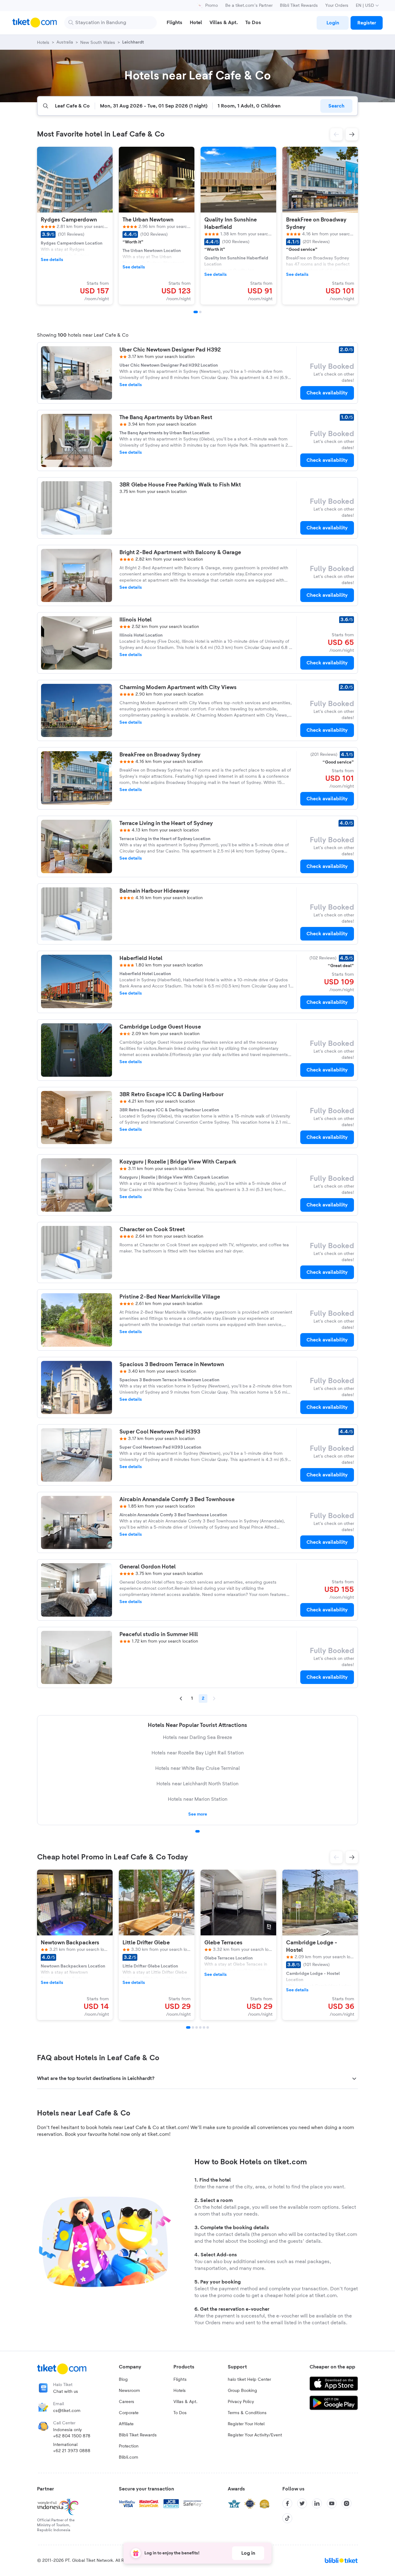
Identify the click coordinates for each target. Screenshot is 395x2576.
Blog (123, 2380)
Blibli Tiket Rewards (299, 6)
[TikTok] (287, 2518)
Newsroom (129, 2391)
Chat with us (66, 2392)
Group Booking (242, 2391)
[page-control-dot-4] (200, 2027)
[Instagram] (347, 2503)
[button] (336, 134)
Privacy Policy (241, 2402)
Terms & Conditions (247, 2413)
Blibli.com (129, 2457)
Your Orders (337, 6)
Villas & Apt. (185, 2402)
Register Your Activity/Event (255, 2435)
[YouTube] (332, 2503)
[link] (333, 23)
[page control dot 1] (197, 1831)
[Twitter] (302, 2503)
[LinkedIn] (317, 2503)
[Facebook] (287, 2503)
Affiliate (126, 2424)
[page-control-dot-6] (208, 2027)
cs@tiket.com (67, 2411)
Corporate (129, 2413)
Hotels (180, 2391)
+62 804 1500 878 (72, 2436)
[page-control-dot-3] (197, 2027)
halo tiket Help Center (249, 2380)
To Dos (180, 2413)
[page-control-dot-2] (200, 312)
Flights (180, 2380)
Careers (127, 2402)
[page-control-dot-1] (196, 312)
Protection (129, 2446)
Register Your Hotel (246, 2424)
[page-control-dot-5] (204, 2027)
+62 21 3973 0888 (72, 2451)
